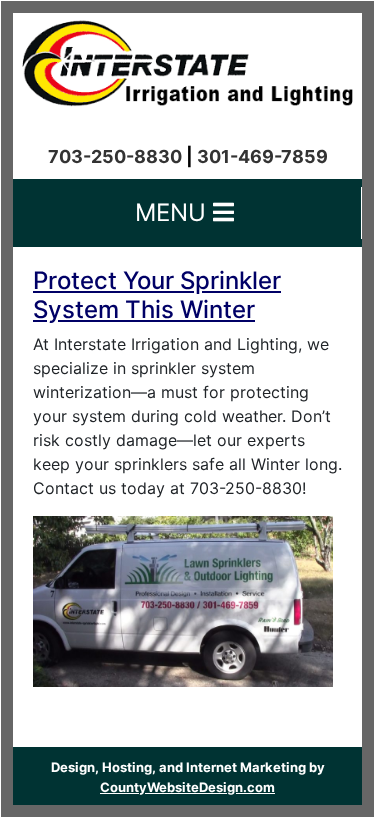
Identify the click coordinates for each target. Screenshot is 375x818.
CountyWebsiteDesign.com (187, 787)
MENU (174, 212)
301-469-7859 (262, 156)
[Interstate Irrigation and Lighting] (187, 58)
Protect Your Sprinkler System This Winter (157, 295)
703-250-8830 (115, 156)
